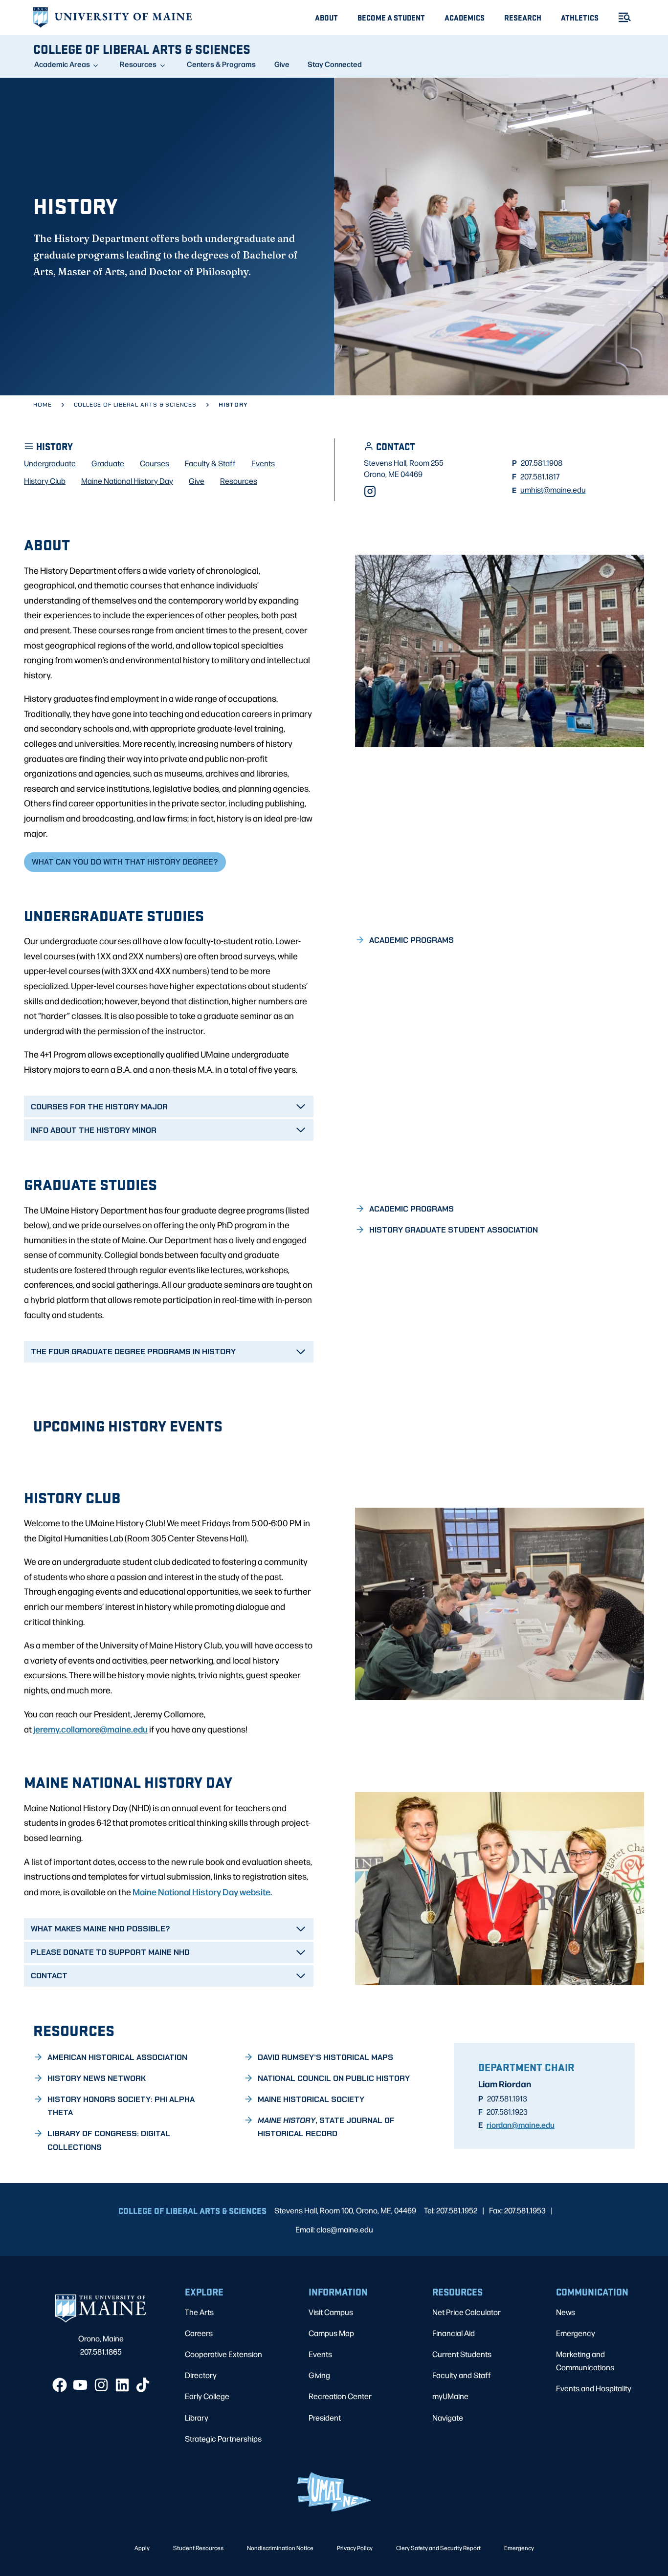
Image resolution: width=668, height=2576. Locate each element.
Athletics (580, 17)
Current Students (462, 2354)
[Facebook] (60, 2385)
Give (282, 64)
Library (197, 2417)
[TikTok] (143, 2385)
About (326, 17)
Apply (142, 2548)
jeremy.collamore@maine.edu (90, 1729)
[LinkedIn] (122, 2385)
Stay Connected (335, 64)
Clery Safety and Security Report (438, 2548)
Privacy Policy (355, 2548)
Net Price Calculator (467, 2312)
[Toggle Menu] (621, 17)
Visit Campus (331, 2312)
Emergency (576, 2333)
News (566, 2312)
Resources (138, 64)
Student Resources (198, 2548)
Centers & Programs (221, 64)
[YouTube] (80, 2385)
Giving (319, 2375)
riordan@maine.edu (521, 2124)
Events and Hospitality (594, 2388)
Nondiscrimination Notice (280, 2548)
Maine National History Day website (201, 1891)
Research (523, 17)
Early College (207, 2396)
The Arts (199, 2312)
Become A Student (391, 17)
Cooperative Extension (223, 2354)
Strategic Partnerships (223, 2438)
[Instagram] (370, 491)
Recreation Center (340, 2396)
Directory (201, 2375)
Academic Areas (62, 64)
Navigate (448, 2417)
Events (320, 2354)
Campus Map (331, 2333)
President (325, 2417)
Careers (199, 2333)
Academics (465, 17)
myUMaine (450, 2396)
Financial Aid (454, 2333)
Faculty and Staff (462, 2375)
